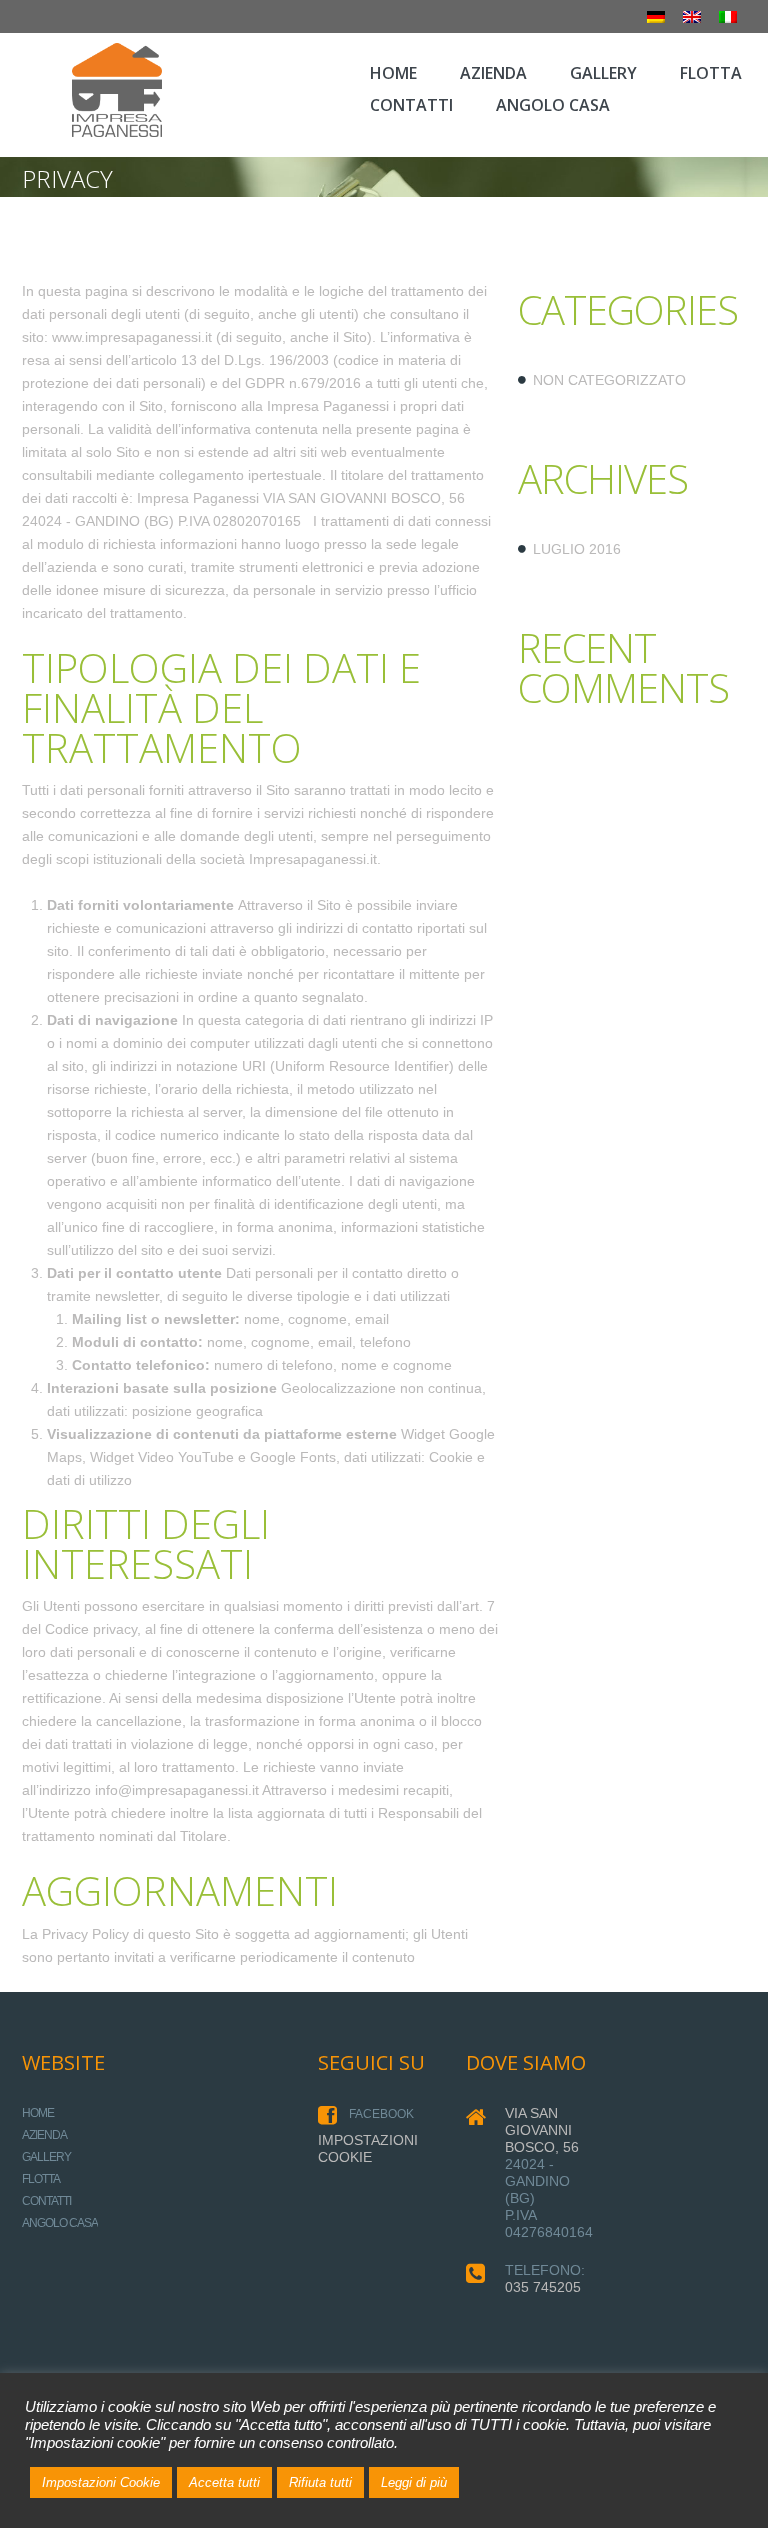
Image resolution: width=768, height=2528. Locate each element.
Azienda (44, 2135)
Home (38, 2113)
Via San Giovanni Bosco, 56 (542, 2130)
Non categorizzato (609, 380)
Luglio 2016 (577, 549)
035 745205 (543, 2287)
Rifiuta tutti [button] (320, 2482)
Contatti (46, 2201)
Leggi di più (414, 2482)
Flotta (41, 2179)
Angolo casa (60, 2223)
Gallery (46, 2157)
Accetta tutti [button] (224, 2482)
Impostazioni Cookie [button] (101, 2482)
